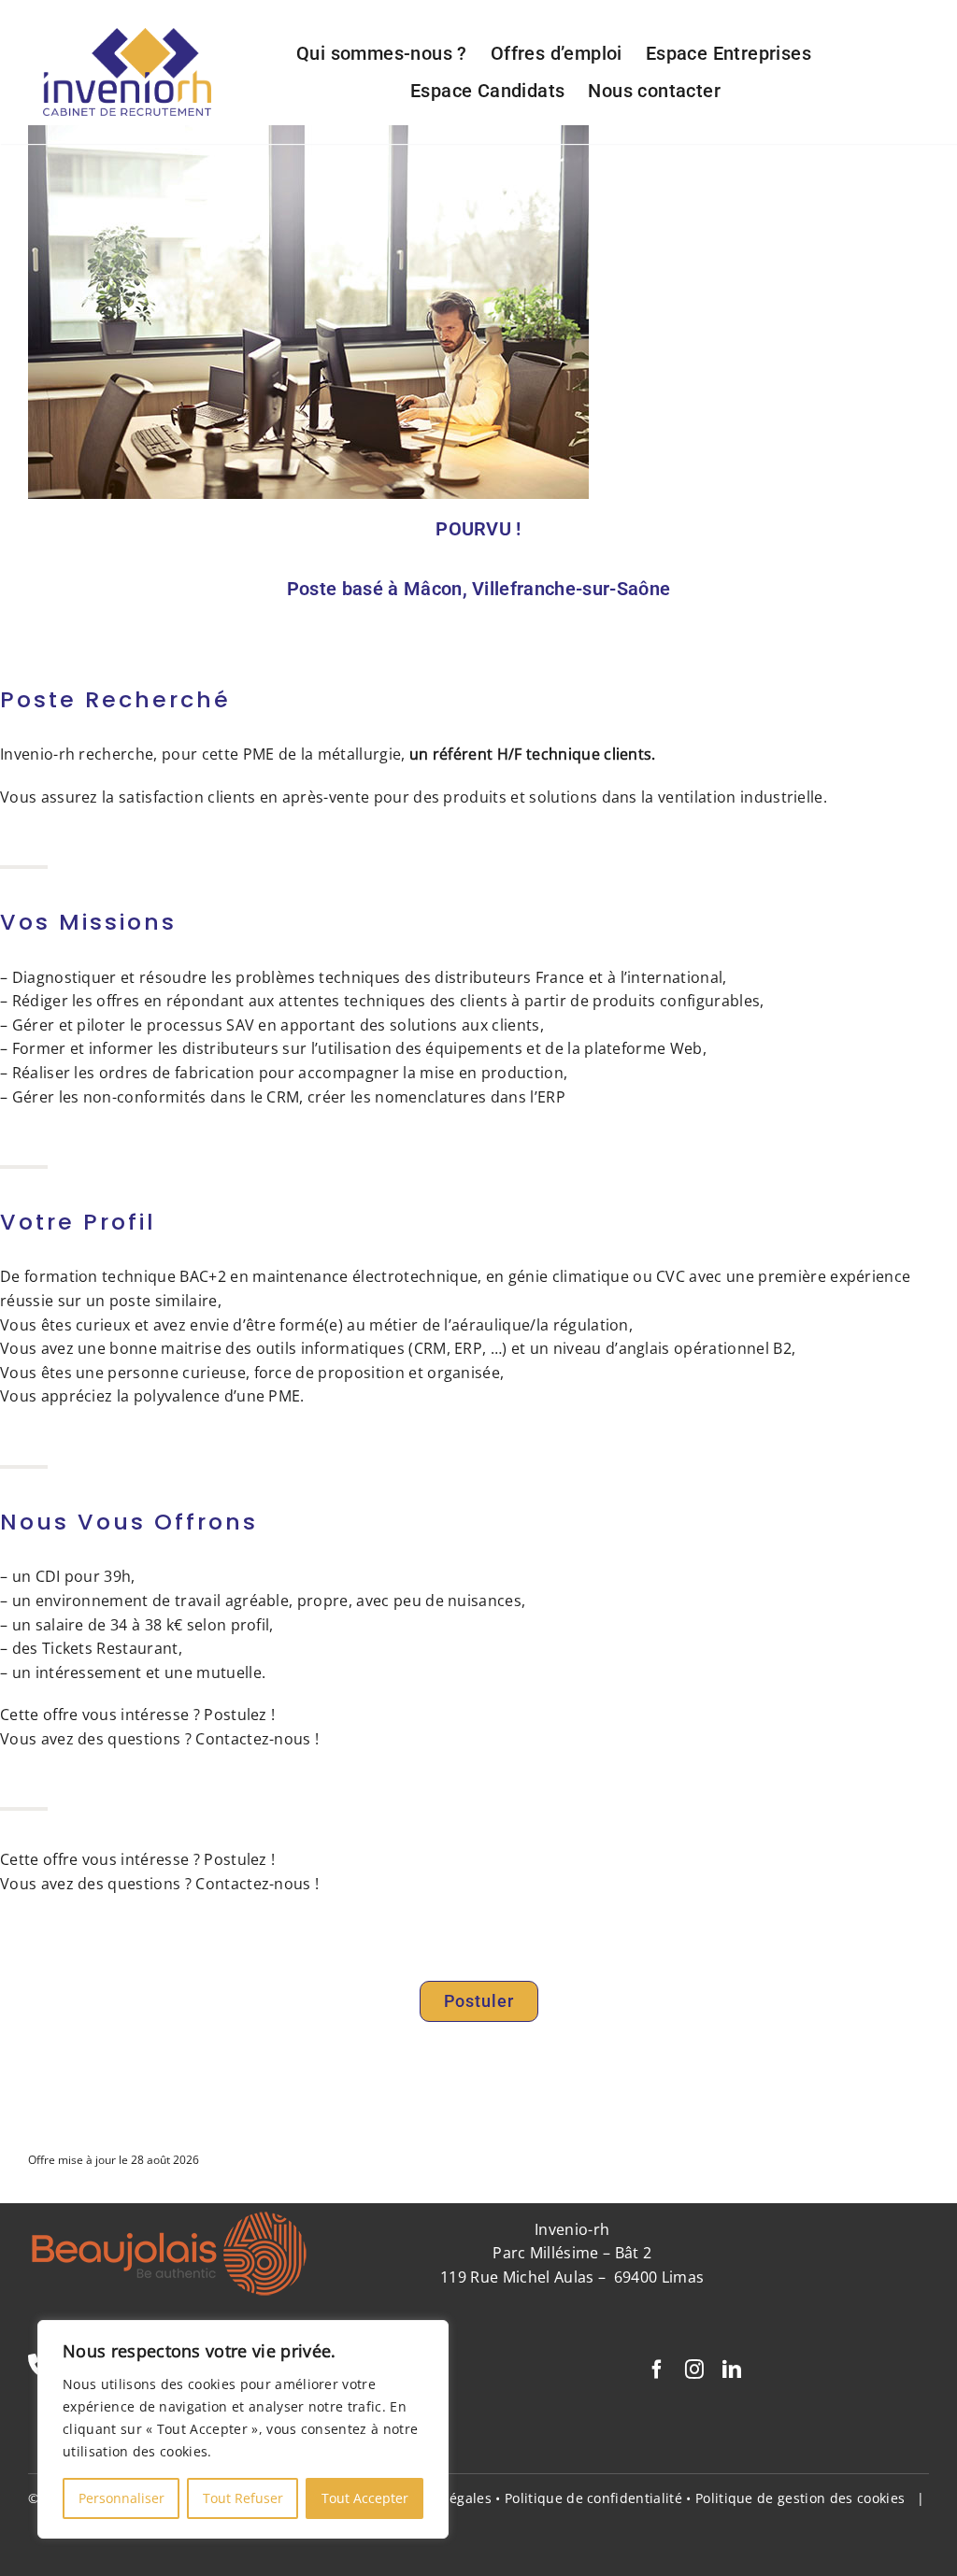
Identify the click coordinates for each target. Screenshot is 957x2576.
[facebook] (657, 2370)
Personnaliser (121, 2498)
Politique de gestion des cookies (800, 2498)
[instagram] (694, 2370)
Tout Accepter (365, 2498)
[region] (243, 2429)
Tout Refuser (243, 2498)
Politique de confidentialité (593, 2498)
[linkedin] (732, 2370)
